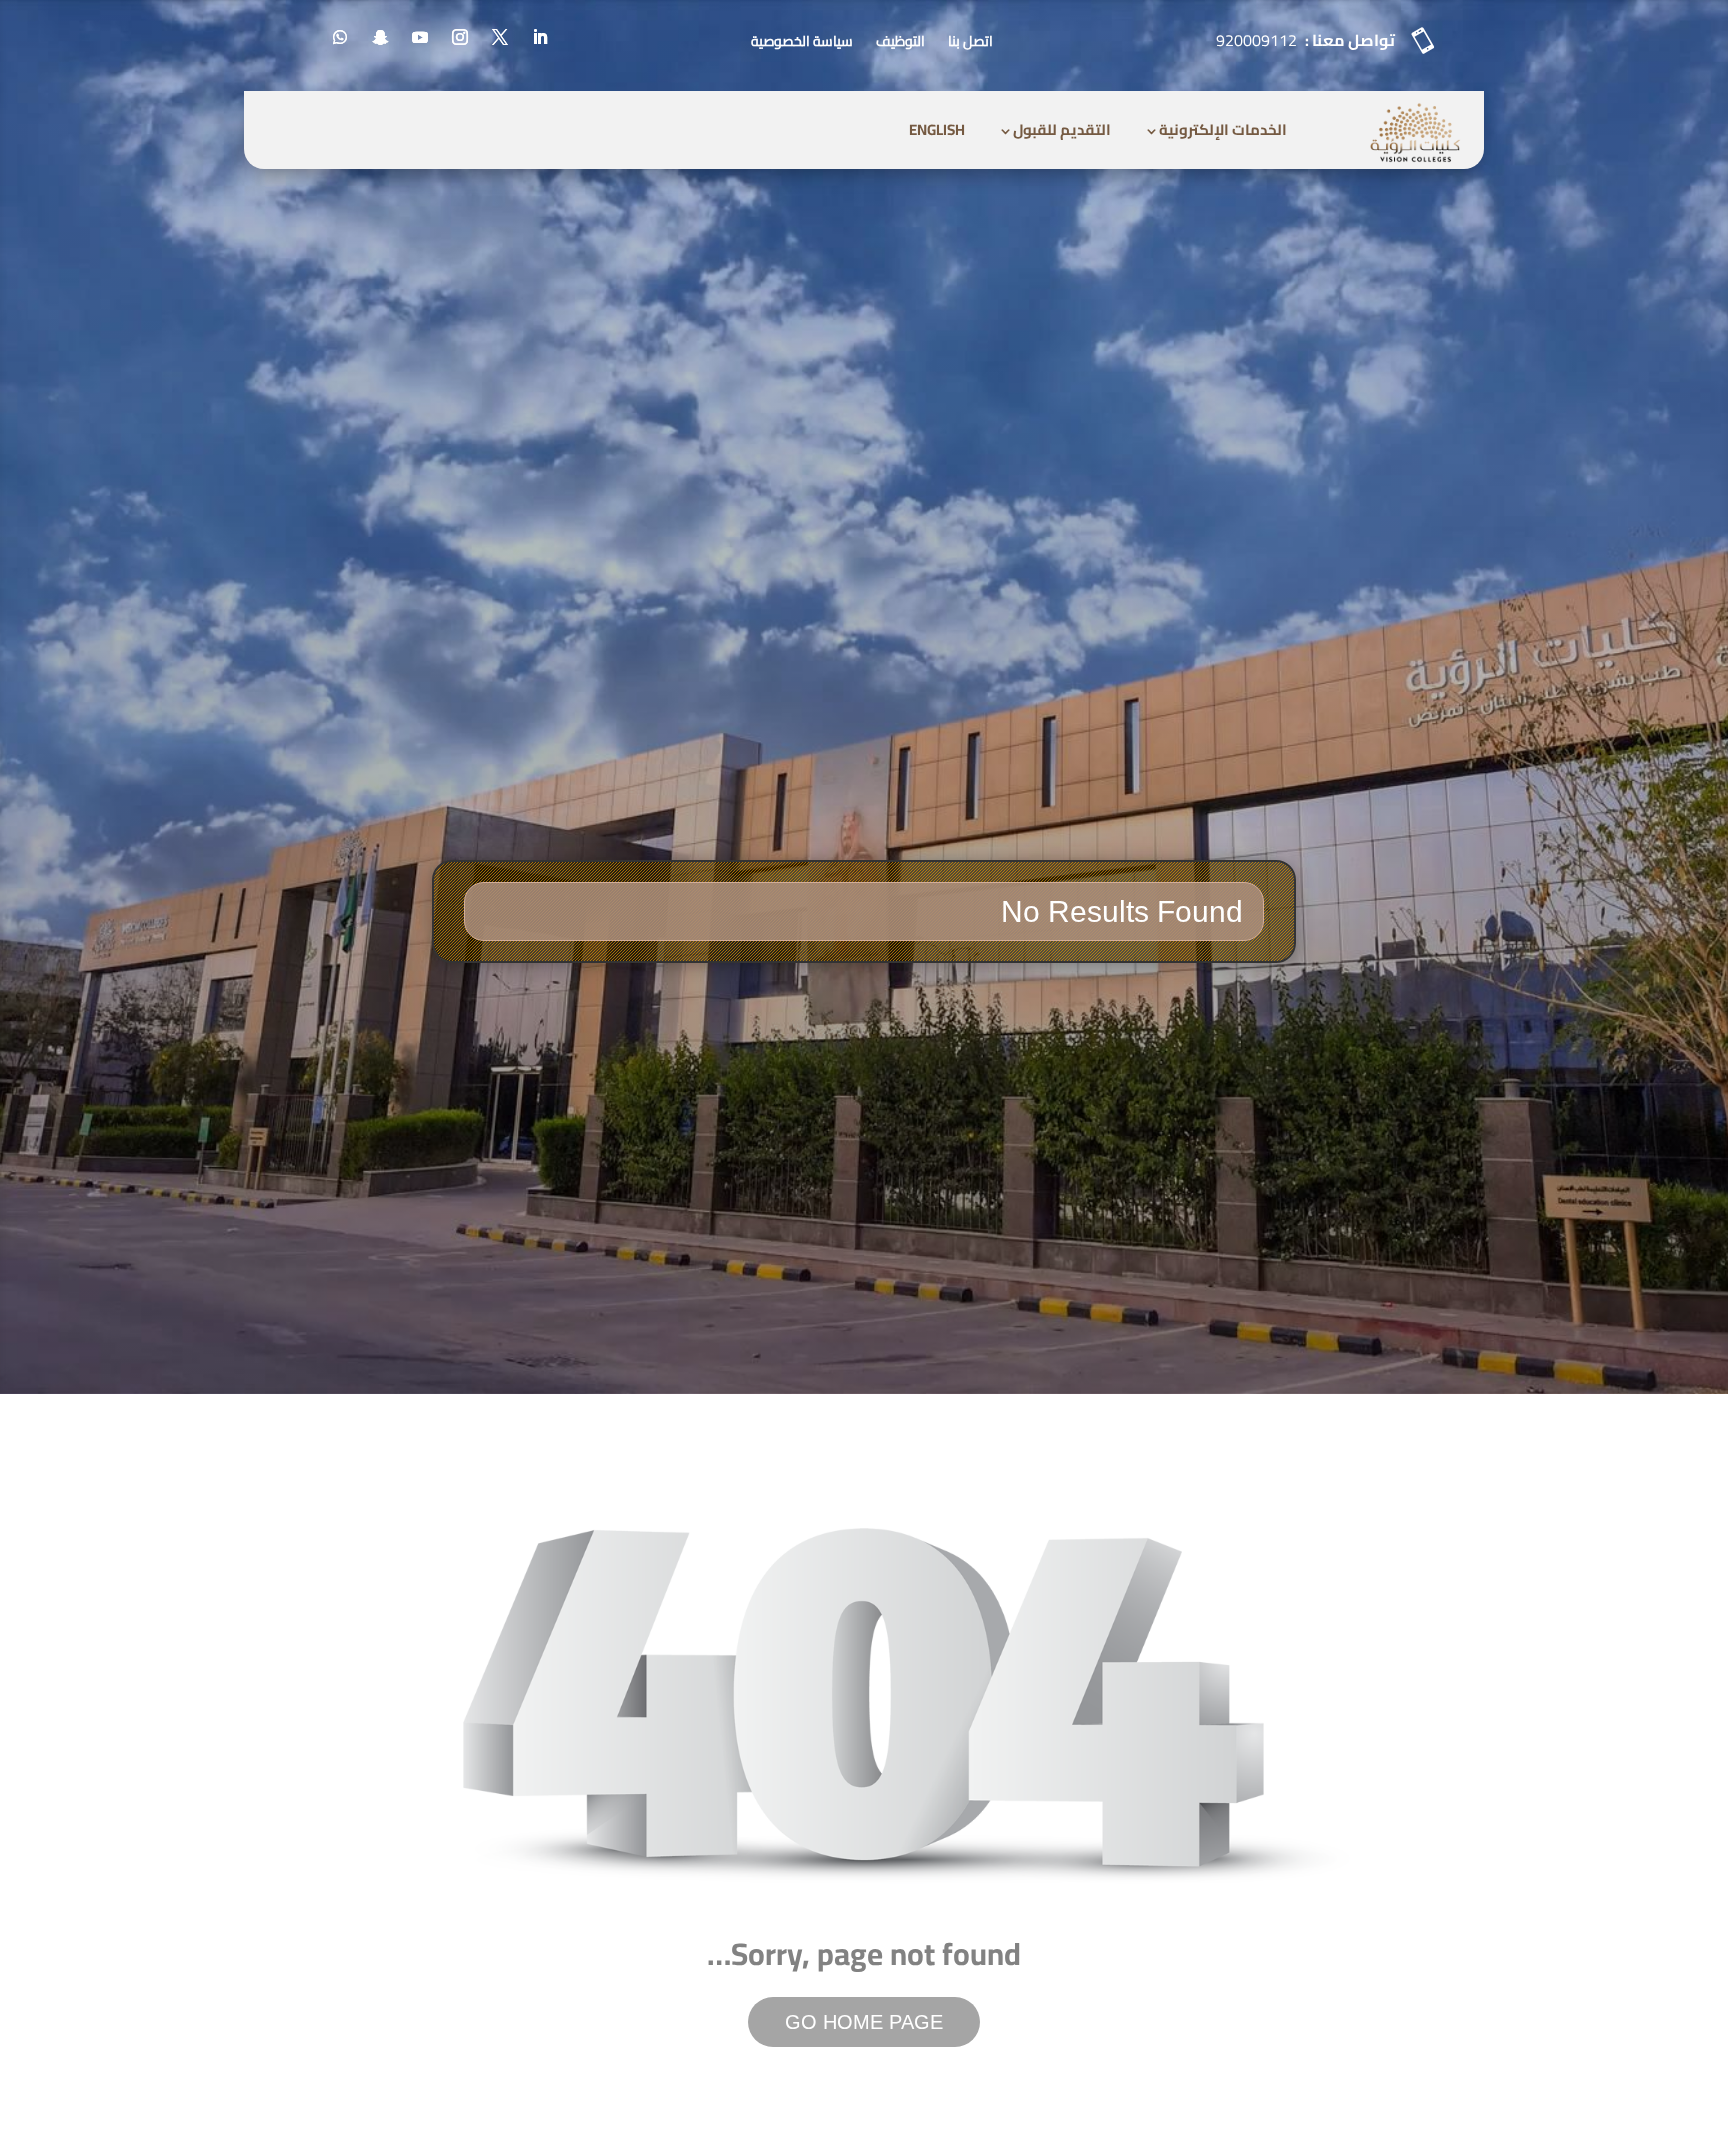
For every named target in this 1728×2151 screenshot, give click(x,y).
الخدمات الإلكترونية (1223, 129)
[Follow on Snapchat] (380, 37)
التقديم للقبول (1062, 129)
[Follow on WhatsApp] (340, 37)
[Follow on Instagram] (460, 37)
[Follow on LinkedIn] (540, 37)
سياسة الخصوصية (802, 41)
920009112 (1256, 40)
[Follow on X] (500, 37)
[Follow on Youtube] (420, 37)
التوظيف (900, 41)
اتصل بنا (970, 41)
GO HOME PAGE (864, 2022)
